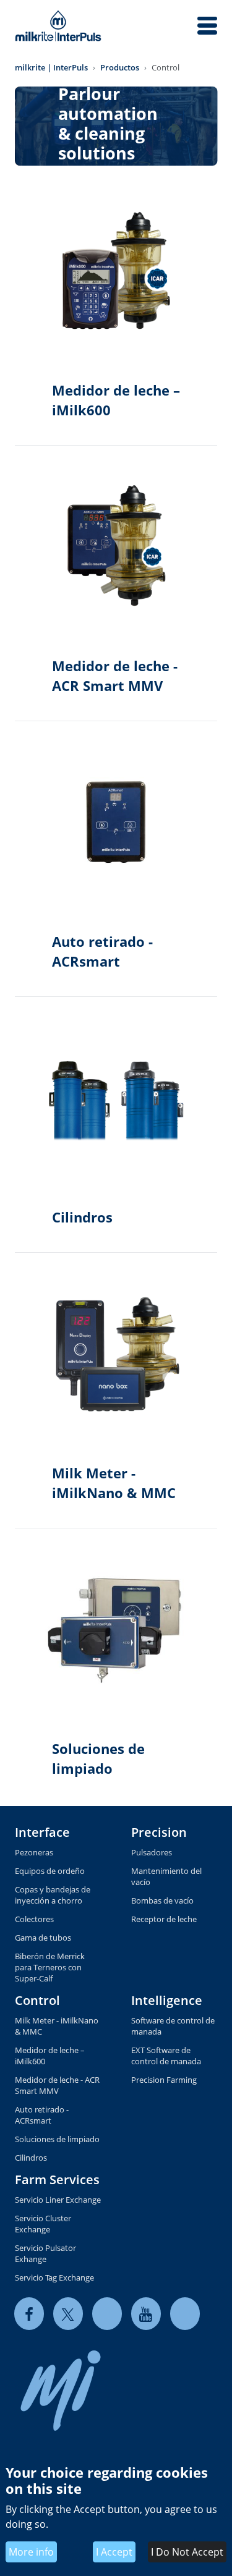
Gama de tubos (43, 1938)
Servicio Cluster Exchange (43, 2224)
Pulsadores (152, 1852)
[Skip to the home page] (58, 26)
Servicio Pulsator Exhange (45, 2253)
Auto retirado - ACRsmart (42, 2115)
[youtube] (146, 2314)
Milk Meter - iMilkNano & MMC (57, 2026)
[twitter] (68, 2314)
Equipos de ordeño (50, 1871)
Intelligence (167, 2000)
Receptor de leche (164, 1919)
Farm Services (57, 2180)
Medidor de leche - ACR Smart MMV (57, 2085)
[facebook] (29, 2314)
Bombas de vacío (162, 1900)
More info (31, 2552)
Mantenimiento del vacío (166, 1876)
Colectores (34, 1919)
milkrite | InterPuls (51, 67)
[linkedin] (107, 2314)
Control (37, 2000)
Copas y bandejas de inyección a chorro (53, 1895)
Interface (42, 1832)
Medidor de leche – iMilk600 (50, 2056)
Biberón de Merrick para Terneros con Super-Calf (50, 1967)
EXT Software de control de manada (166, 2056)
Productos (120, 67)
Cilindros (31, 2158)
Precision (159, 1832)
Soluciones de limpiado (57, 2139)
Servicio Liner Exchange (58, 2200)
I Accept (114, 2552)
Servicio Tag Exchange (54, 2277)
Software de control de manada (173, 2026)
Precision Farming (164, 2080)
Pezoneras (34, 1852)
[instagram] (185, 2314)
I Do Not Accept (187, 2552)
